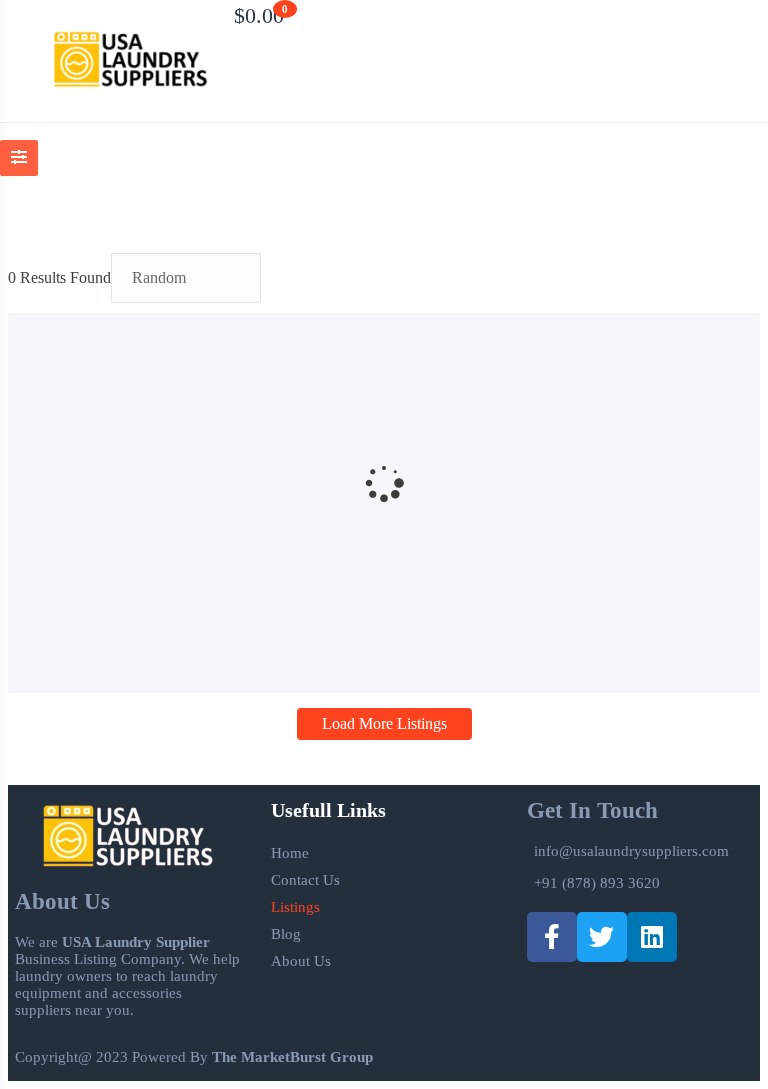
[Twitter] (602, 937)
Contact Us (305, 880)
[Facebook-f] (552, 937)
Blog (286, 934)
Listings (295, 907)
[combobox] (186, 278)
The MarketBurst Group (292, 1057)
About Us (301, 961)
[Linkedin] (652, 937)
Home (290, 853)
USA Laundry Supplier (136, 942)
